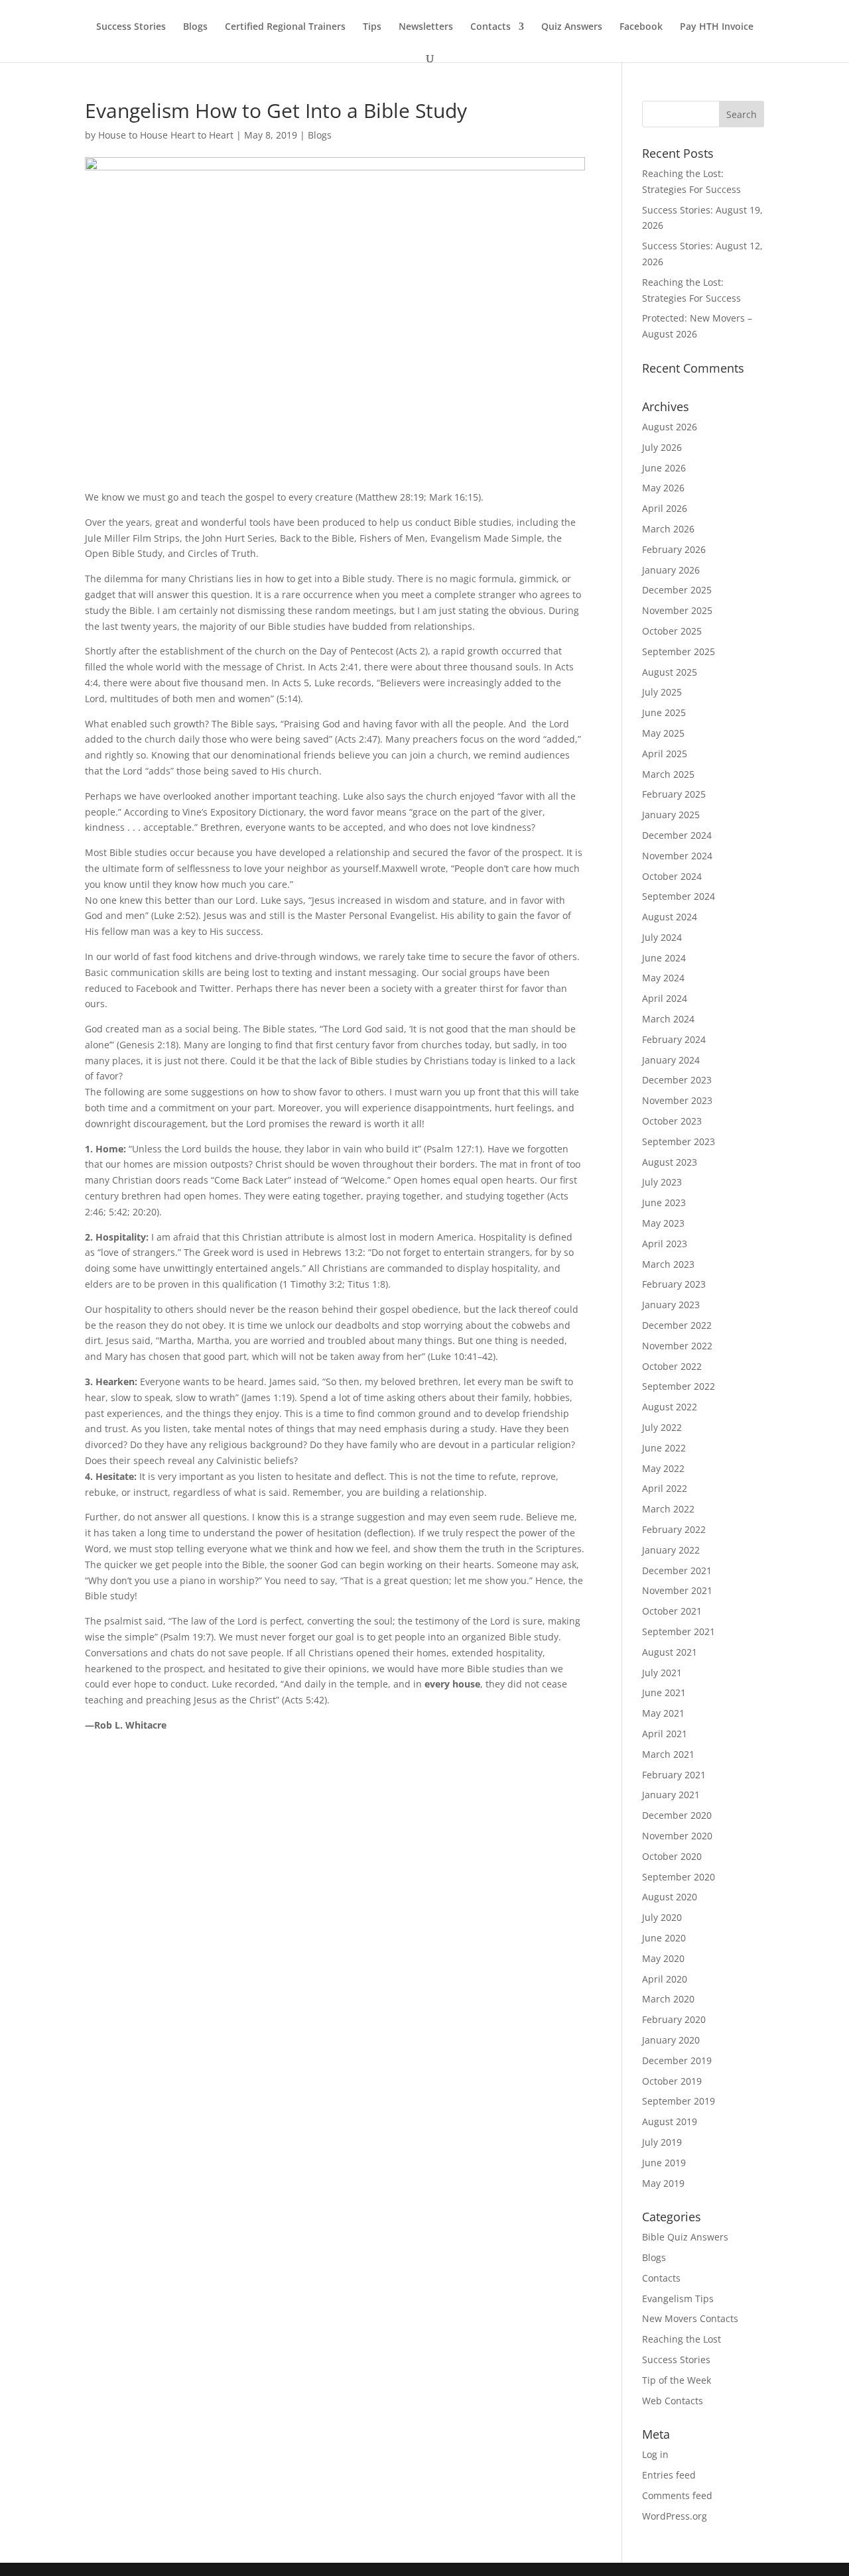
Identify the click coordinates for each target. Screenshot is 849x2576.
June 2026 (664, 468)
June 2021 (664, 1692)
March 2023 (668, 1264)
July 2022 (662, 1427)
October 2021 (672, 1611)
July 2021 (662, 1673)
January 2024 (671, 1060)
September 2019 (679, 2101)
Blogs (195, 27)
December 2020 (677, 1815)
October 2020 (672, 1856)
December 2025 (677, 590)
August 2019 (670, 2121)
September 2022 (679, 1386)
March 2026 (668, 529)
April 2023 (665, 1244)
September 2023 (679, 1141)
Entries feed (669, 2475)
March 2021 (668, 1754)
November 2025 (677, 610)
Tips (372, 27)
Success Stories (131, 27)
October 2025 (672, 631)
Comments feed (677, 2495)
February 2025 (674, 794)
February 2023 (674, 1284)
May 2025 (663, 733)
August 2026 (670, 427)
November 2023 (677, 1100)
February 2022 (674, 1529)
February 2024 (674, 1039)
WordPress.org (675, 2516)
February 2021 (674, 1775)
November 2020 (677, 1836)
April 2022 (665, 1488)
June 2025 (664, 712)
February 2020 (674, 2019)
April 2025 (665, 754)
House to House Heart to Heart (166, 135)
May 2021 (663, 1713)
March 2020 (668, 1999)
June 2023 (664, 1202)
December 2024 (677, 835)
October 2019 (672, 2081)
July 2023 (662, 1182)
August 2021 (670, 1652)
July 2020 (662, 1917)
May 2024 (663, 978)
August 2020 (670, 1897)
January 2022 (671, 1550)
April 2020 (665, 1979)
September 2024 (679, 896)
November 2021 (677, 1590)
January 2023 (671, 1305)
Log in (655, 2454)
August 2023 (670, 1162)
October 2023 (672, 1121)
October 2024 (672, 876)
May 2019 (663, 2183)
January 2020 (671, 2040)
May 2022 (663, 1468)
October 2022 (672, 1366)
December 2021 (677, 1570)
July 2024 (662, 937)
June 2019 (664, 2163)
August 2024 (670, 917)
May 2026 (663, 488)
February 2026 (674, 549)
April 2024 (665, 998)
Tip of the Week (677, 2380)
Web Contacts (673, 2401)
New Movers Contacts (690, 2318)
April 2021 (665, 1734)
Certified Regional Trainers (285, 27)
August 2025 (670, 672)
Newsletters (426, 27)
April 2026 (665, 508)
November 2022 (677, 1346)
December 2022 (677, 1325)
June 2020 (664, 1938)
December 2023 (677, 1080)
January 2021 (671, 1795)
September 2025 (679, 651)
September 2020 (679, 1877)
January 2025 (671, 815)
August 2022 (670, 1407)
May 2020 (663, 1958)
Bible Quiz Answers (685, 2237)
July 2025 (662, 692)
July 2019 (662, 2142)
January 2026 (671, 570)
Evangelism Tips (678, 2299)
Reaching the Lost (682, 2339)
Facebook (641, 27)
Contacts (490, 27)
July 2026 (662, 447)
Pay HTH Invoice (717, 27)
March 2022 (668, 1509)
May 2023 (663, 1223)
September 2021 (679, 1631)
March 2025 (668, 774)
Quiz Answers (572, 27)
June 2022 (664, 1448)
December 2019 (677, 2060)
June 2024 (664, 958)
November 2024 (677, 856)
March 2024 (668, 1019)
